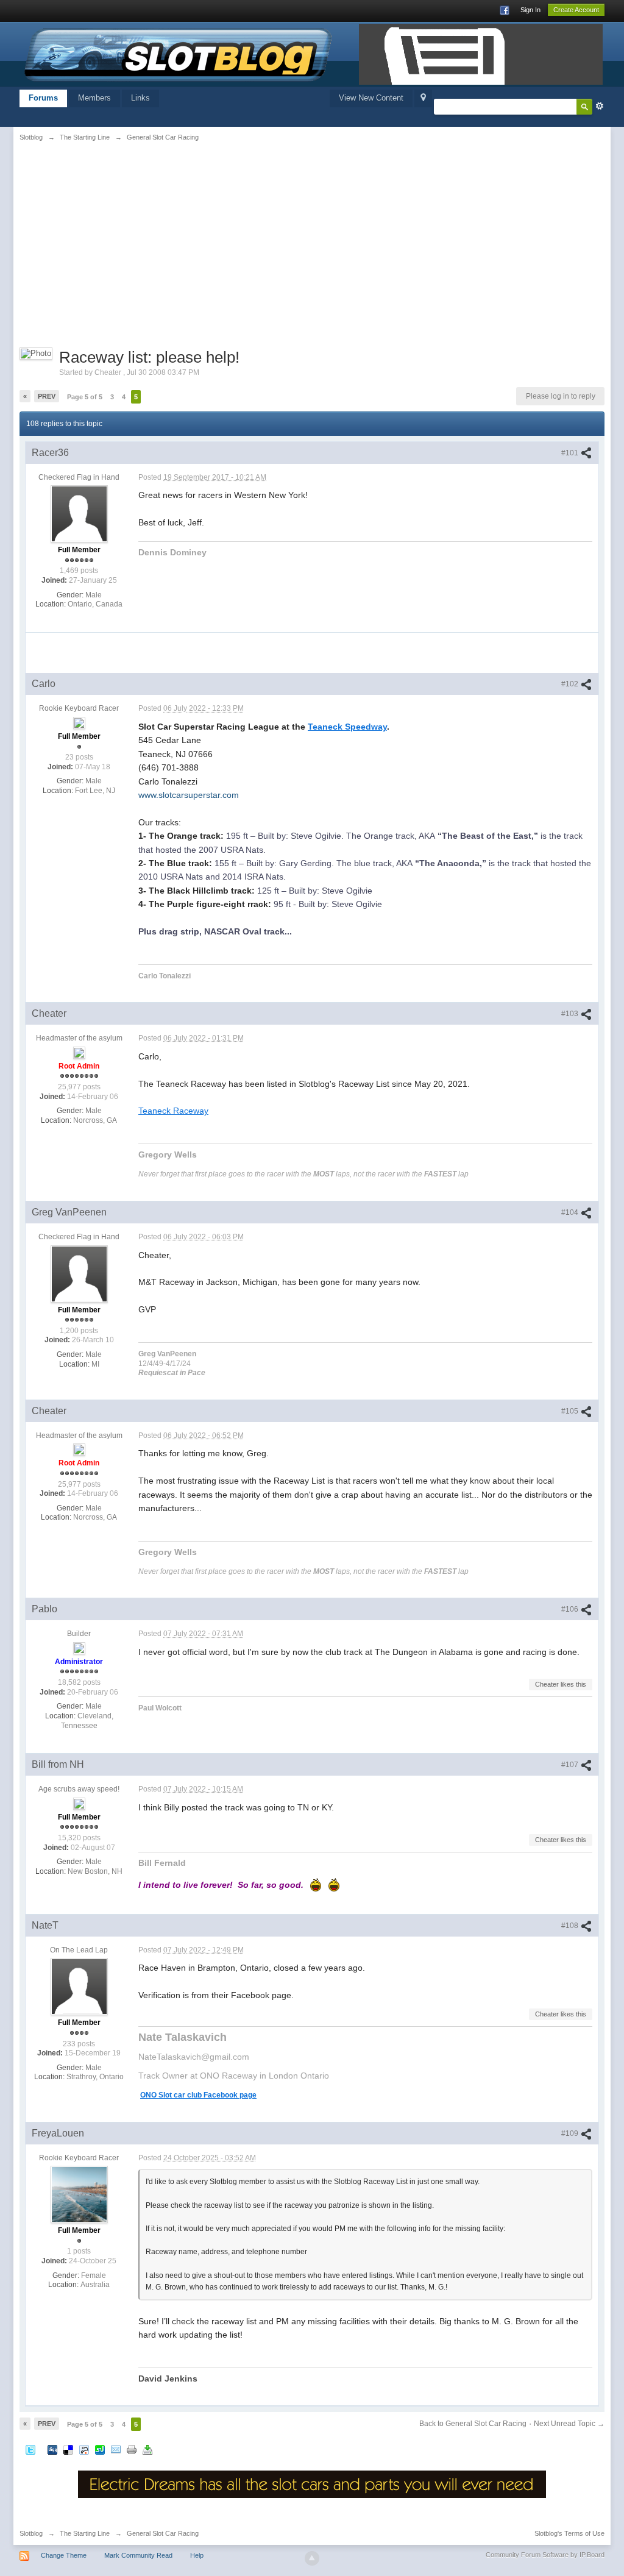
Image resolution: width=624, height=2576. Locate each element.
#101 (571, 453)
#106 (571, 1609)
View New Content (371, 98)
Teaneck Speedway (347, 727)
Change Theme (64, 2555)
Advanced (600, 106)
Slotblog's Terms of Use (569, 2533)
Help (197, 2555)
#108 (571, 1926)
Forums (43, 98)
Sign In (530, 10)
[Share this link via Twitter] (30, 2450)
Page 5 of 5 (85, 397)
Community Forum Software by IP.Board (545, 2555)
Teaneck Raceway (173, 1111)
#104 (571, 1212)
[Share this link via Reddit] (84, 2450)
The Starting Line (85, 2533)
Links (140, 98)
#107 (571, 1765)
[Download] (147, 2450)
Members (94, 98)
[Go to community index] (179, 53)
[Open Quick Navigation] (423, 98)
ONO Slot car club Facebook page (198, 2095)
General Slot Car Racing (163, 2533)
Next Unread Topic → (569, 2424)
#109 (571, 2133)
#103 (571, 1014)
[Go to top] (312, 2558)
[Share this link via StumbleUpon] (100, 2450)
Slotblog (31, 2533)
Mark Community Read (138, 2555)
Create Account (576, 10)
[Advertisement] (121, 242)
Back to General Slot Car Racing (473, 2424)
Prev (47, 396)
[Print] (132, 2450)
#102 (571, 684)
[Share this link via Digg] (52, 2450)
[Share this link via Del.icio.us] (68, 2450)
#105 (571, 1411)
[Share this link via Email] (116, 2450)
